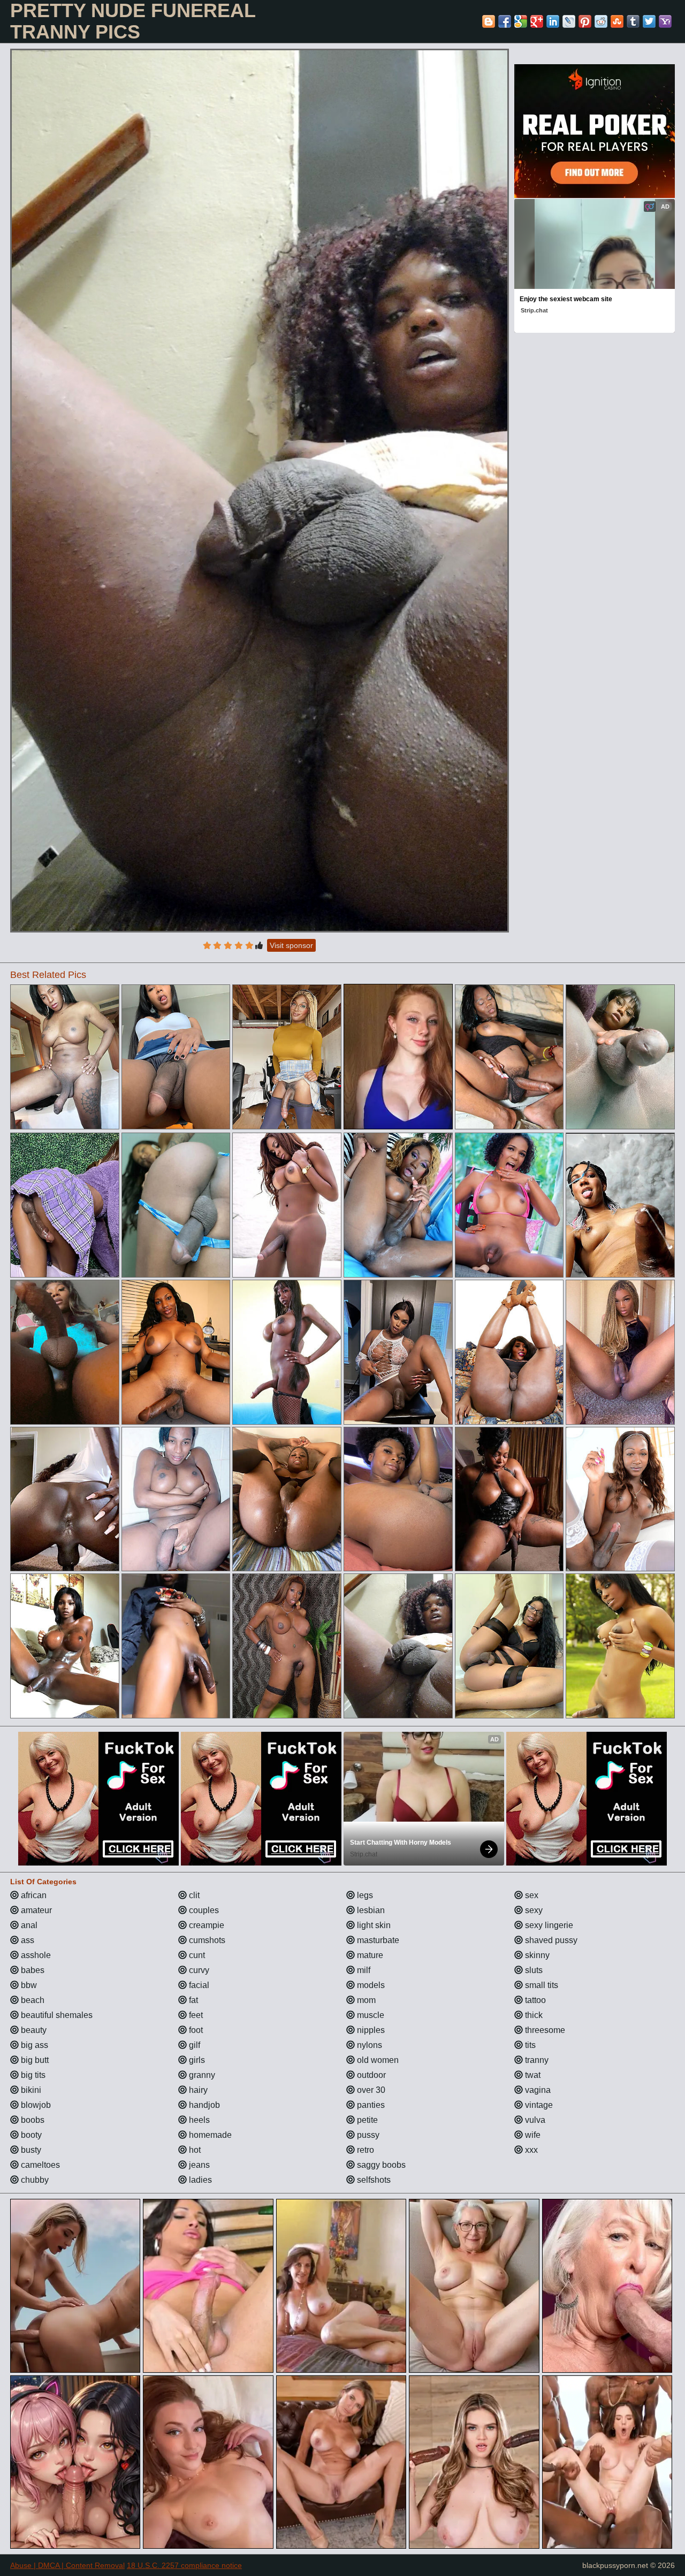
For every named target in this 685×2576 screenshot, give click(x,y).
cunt (196, 1955)
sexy (533, 1910)
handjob (203, 2105)
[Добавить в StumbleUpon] (617, 21)
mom (365, 2000)
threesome (544, 2030)
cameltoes (39, 2165)
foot (195, 2030)
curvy (198, 1970)
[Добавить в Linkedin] (553, 21)
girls (196, 2060)
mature (369, 1955)
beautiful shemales (56, 2015)
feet (195, 2015)
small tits (541, 1985)
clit (193, 1895)
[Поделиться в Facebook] (505, 21)
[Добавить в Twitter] (649, 21)
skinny (536, 1955)
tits (529, 2045)
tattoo (534, 2000)
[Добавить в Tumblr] (633, 21)
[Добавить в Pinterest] (585, 21)
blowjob (35, 2105)
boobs (32, 2120)
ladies (199, 2180)
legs (364, 1895)
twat (532, 2075)
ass (26, 1940)
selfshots (373, 2180)
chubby (34, 2180)
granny (201, 2075)
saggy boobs (380, 2165)
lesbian (370, 1910)
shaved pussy (550, 1940)
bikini (30, 2090)
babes (32, 1970)
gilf (193, 2045)
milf (363, 1970)
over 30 (370, 2090)
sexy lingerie (548, 1925)
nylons (368, 2045)
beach (32, 2000)
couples (203, 1910)
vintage (538, 2105)
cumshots (206, 1940)
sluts (533, 1970)
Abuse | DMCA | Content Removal (67, 2565)
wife (532, 2135)
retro (364, 2150)
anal (28, 1925)
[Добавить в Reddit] (601, 21)
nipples (370, 2030)
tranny (536, 2060)
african (33, 1895)
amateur (35, 1910)
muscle (370, 2015)
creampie (205, 1925)
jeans (198, 2165)
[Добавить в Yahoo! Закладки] (665, 21)
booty (30, 2135)
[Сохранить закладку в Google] (521, 21)
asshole (35, 1955)
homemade (209, 2135)
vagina (537, 2090)
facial (198, 1985)
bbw (28, 1985)
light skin (373, 1925)
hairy (197, 2090)
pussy (367, 2135)
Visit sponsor (291, 945)
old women (377, 2060)
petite (366, 2120)
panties (370, 2105)
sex (531, 1895)
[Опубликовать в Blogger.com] (489, 21)
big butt (34, 2060)
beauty (33, 2030)
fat (192, 2000)
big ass (33, 2045)
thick (533, 2015)
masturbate (377, 1940)
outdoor (370, 2075)
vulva (534, 2120)
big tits (32, 2075)
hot (194, 2150)
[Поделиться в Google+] (537, 21)
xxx (530, 2150)
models (370, 1985)
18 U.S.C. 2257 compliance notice (184, 2565)
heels (198, 2120)
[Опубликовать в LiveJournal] (569, 21)
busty (30, 2150)
